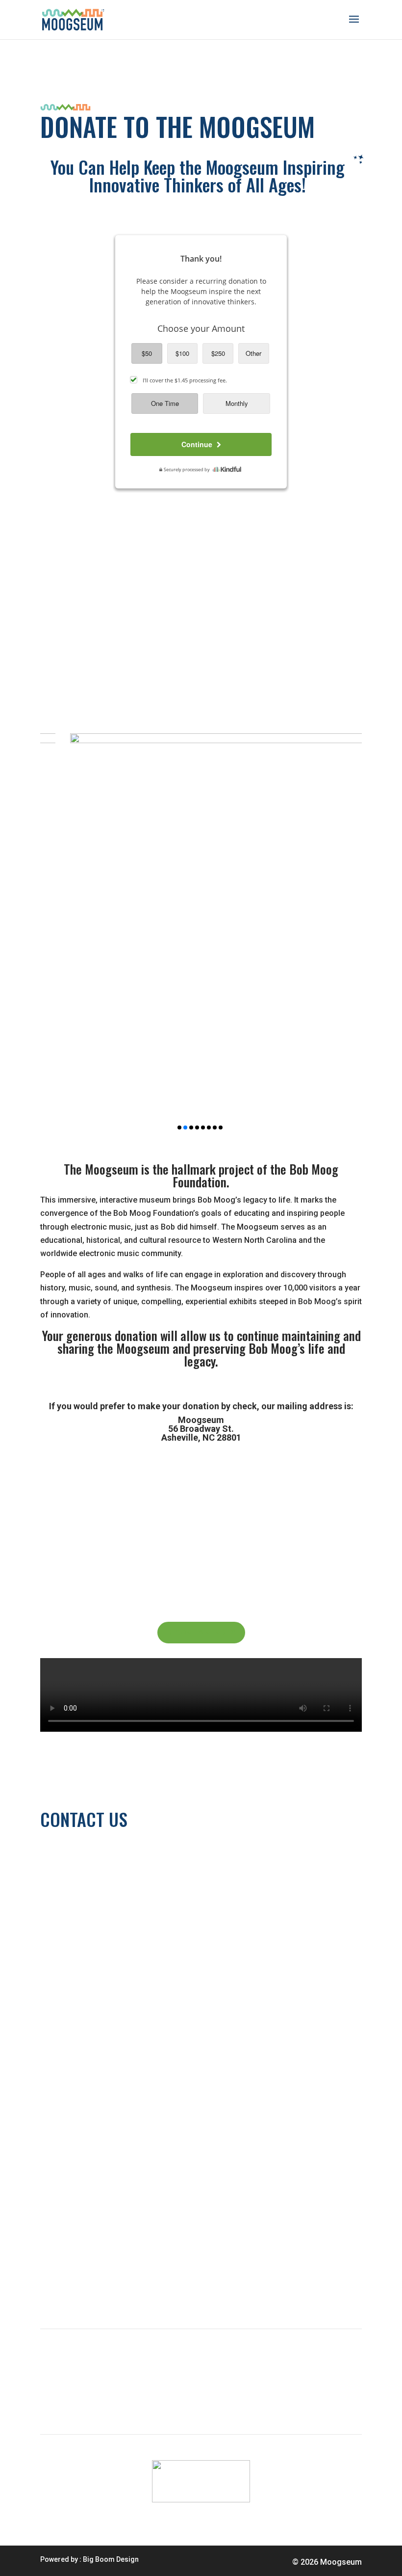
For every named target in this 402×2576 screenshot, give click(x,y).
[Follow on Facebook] (87, 2047)
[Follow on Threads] (48, 2047)
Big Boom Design (111, 2559)
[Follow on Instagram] (107, 2047)
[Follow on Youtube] (68, 2047)
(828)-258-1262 (68, 1854)
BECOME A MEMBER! (201, 1632)
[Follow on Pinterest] (126, 2047)
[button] (179, 1127)
